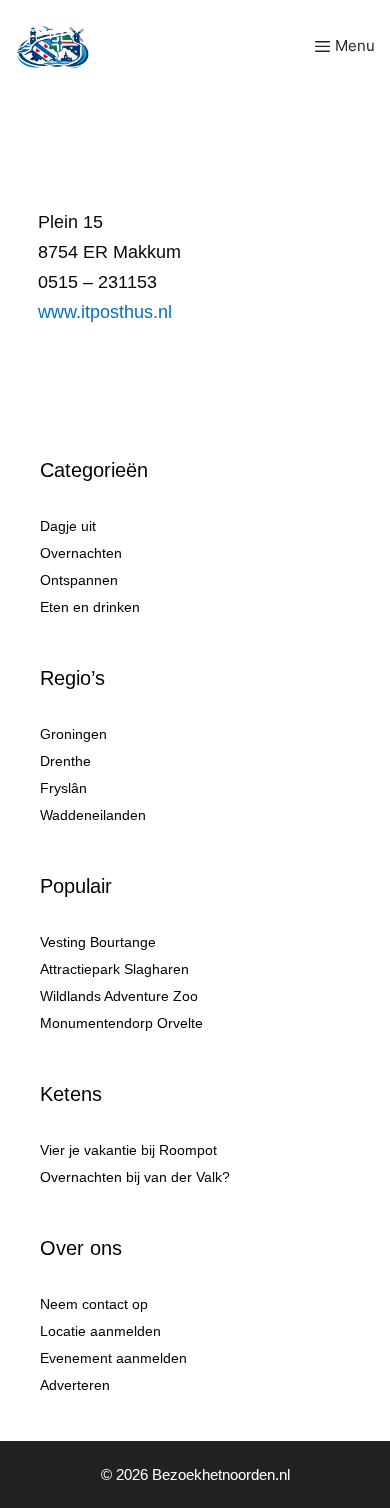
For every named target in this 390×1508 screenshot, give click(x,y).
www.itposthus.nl (105, 312)
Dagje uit (68, 526)
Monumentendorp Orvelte (121, 1023)
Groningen (73, 734)
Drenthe (65, 761)
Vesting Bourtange (98, 942)
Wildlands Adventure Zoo (119, 996)
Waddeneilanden (93, 815)
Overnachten (81, 553)
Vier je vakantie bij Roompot (128, 1150)
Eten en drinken (90, 607)
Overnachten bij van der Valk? (135, 1177)
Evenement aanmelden (113, 1358)
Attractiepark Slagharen (114, 969)
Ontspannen (79, 580)
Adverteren (75, 1385)
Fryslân (63, 788)
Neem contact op (94, 1304)
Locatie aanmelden (100, 1331)
